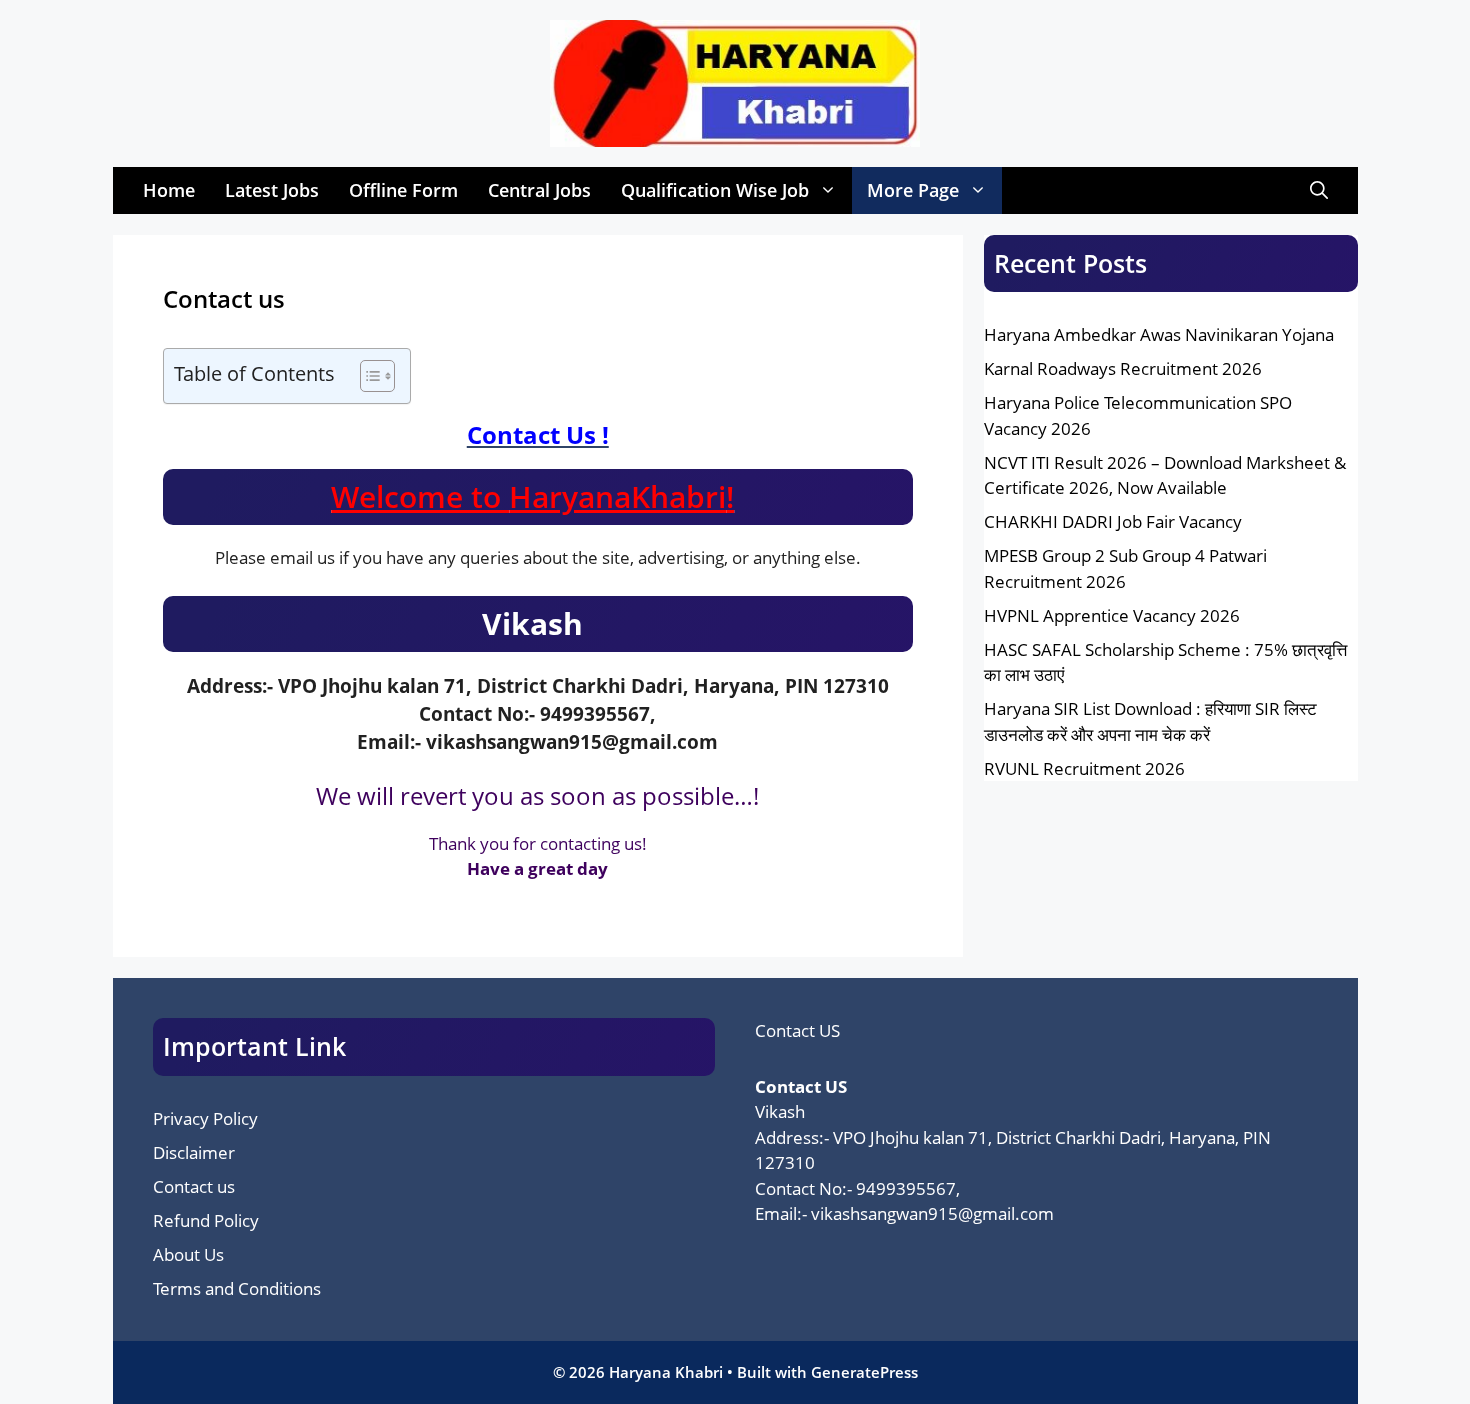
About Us (188, 1254)
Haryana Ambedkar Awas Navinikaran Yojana (1159, 334)
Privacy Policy (205, 1118)
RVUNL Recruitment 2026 (1084, 768)
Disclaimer (194, 1152)
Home (169, 190)
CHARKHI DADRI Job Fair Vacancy (1113, 521)
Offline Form (403, 190)
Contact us (194, 1186)
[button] (1319, 190)
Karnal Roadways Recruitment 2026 (1123, 368)
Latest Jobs (272, 190)
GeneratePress (864, 1372)
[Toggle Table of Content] (367, 376)
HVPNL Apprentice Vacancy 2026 (1112, 615)
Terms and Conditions (237, 1288)
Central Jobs (539, 190)
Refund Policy (206, 1220)
